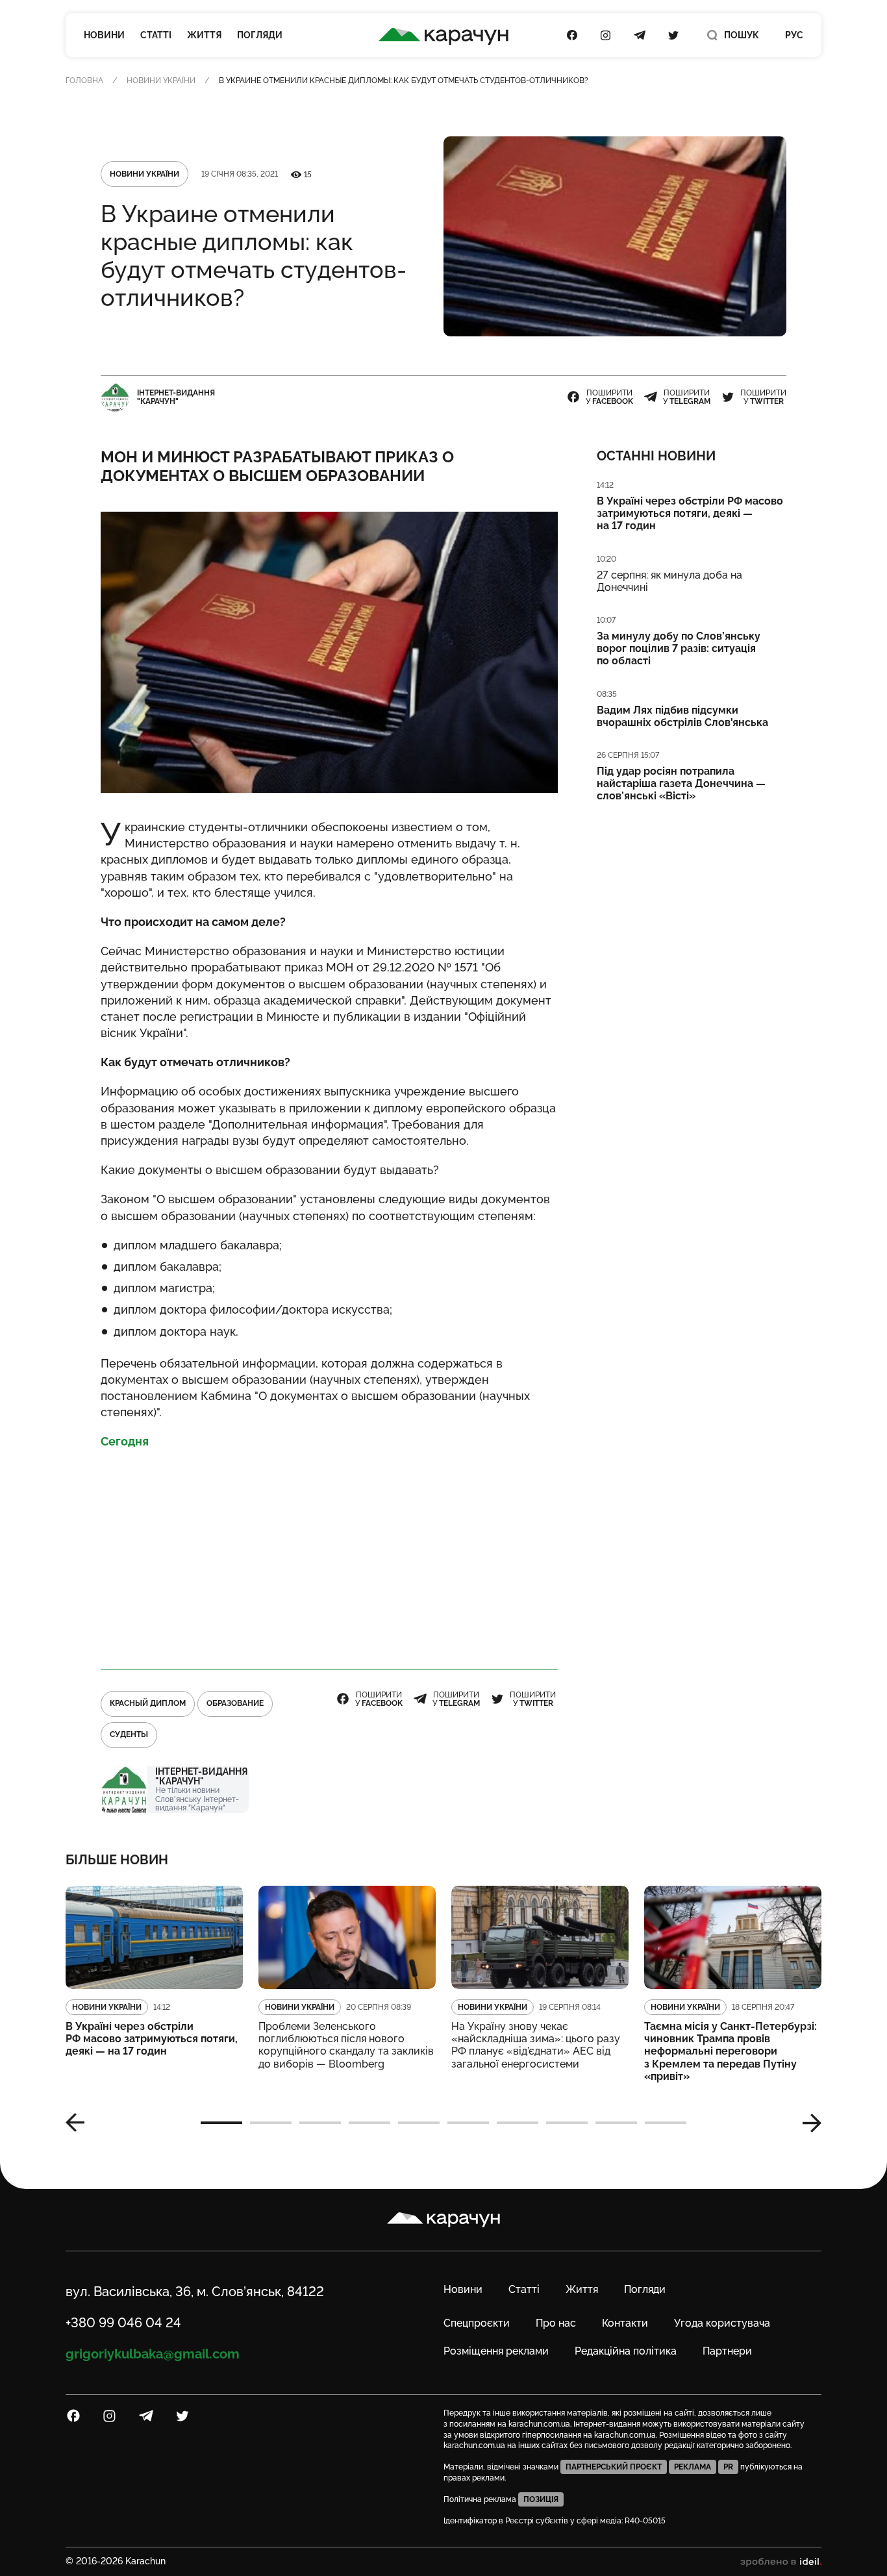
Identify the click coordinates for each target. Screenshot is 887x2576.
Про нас (556, 2323)
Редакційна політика (626, 2351)
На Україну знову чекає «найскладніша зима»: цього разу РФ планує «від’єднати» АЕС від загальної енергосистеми (536, 2045)
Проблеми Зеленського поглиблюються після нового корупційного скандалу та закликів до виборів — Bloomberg (346, 2045)
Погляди (260, 35)
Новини (104, 35)
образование (235, 1703)
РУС (794, 35)
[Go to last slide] (80, 2123)
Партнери (727, 2351)
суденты (129, 1734)
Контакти (625, 2323)
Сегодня (125, 1441)
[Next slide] (807, 2123)
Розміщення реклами (496, 2351)
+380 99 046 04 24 (123, 2323)
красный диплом (148, 1703)
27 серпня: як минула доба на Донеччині (669, 581)
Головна (84, 81)
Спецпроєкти (477, 2323)
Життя (204, 35)
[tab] (221, 2123)
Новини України (161, 81)
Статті (156, 35)
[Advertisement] (329, 1554)
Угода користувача (722, 2323)
